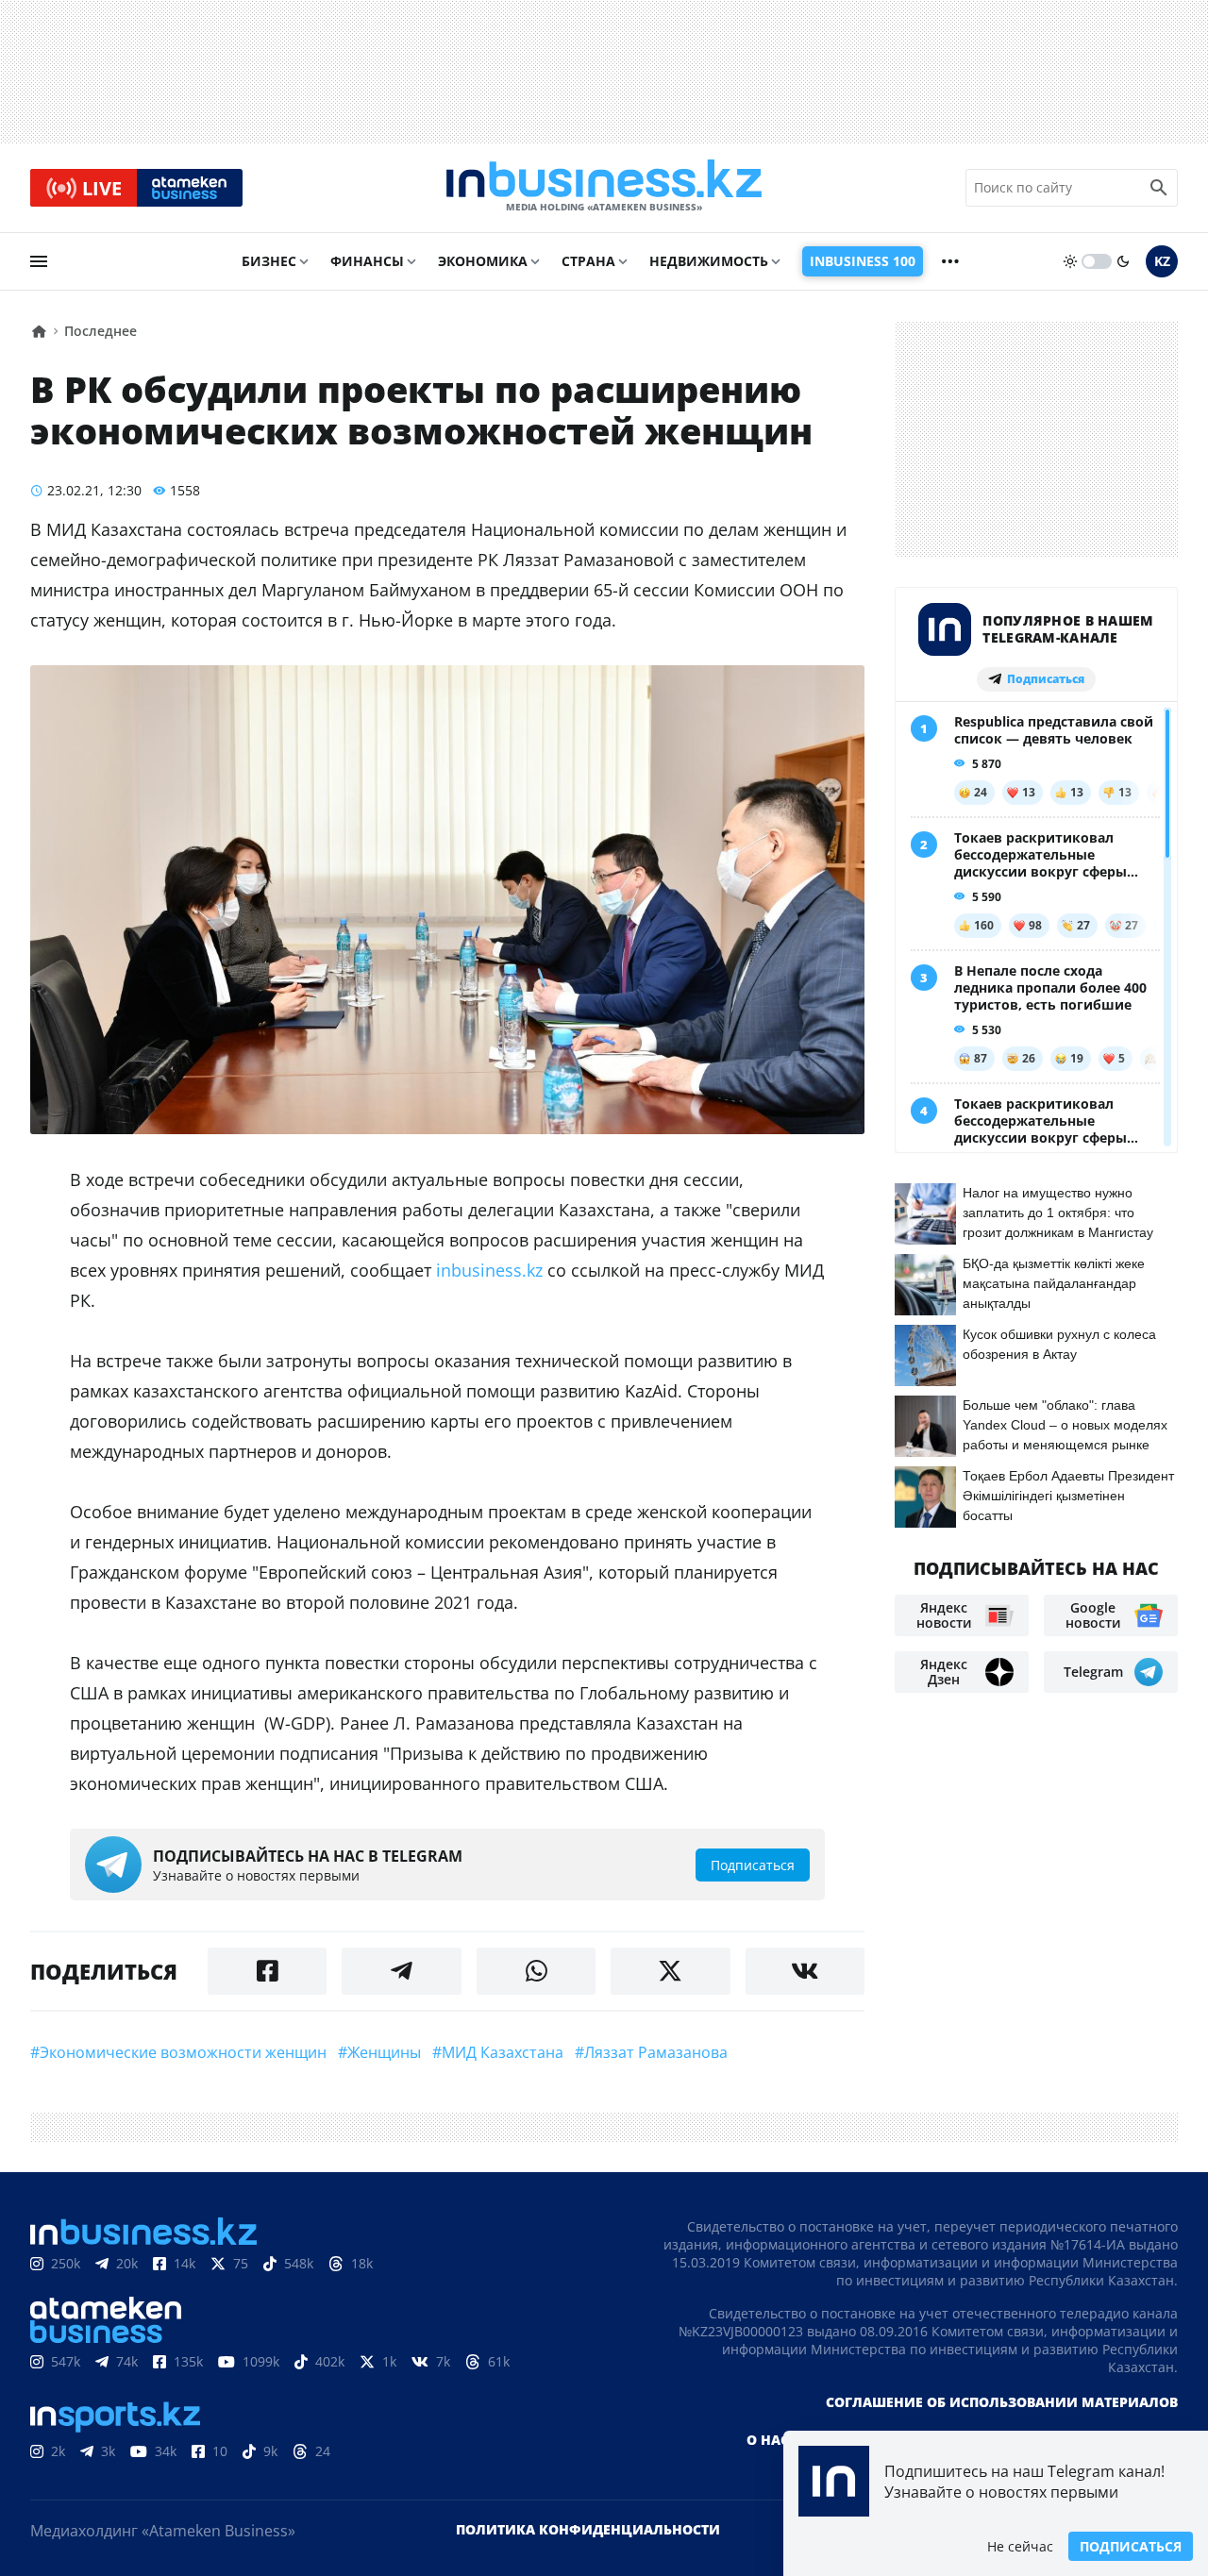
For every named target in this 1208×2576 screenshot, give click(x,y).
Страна (588, 261)
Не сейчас (1020, 2546)
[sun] (1070, 261)
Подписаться (1131, 2546)
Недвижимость (709, 261)
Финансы (367, 261)
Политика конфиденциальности (588, 2529)
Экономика (483, 261)
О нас (768, 2440)
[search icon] (1159, 188)
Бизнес (269, 261)
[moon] (1123, 261)
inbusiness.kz (492, 1270)
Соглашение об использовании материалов (1002, 2402)
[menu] (39, 261)
